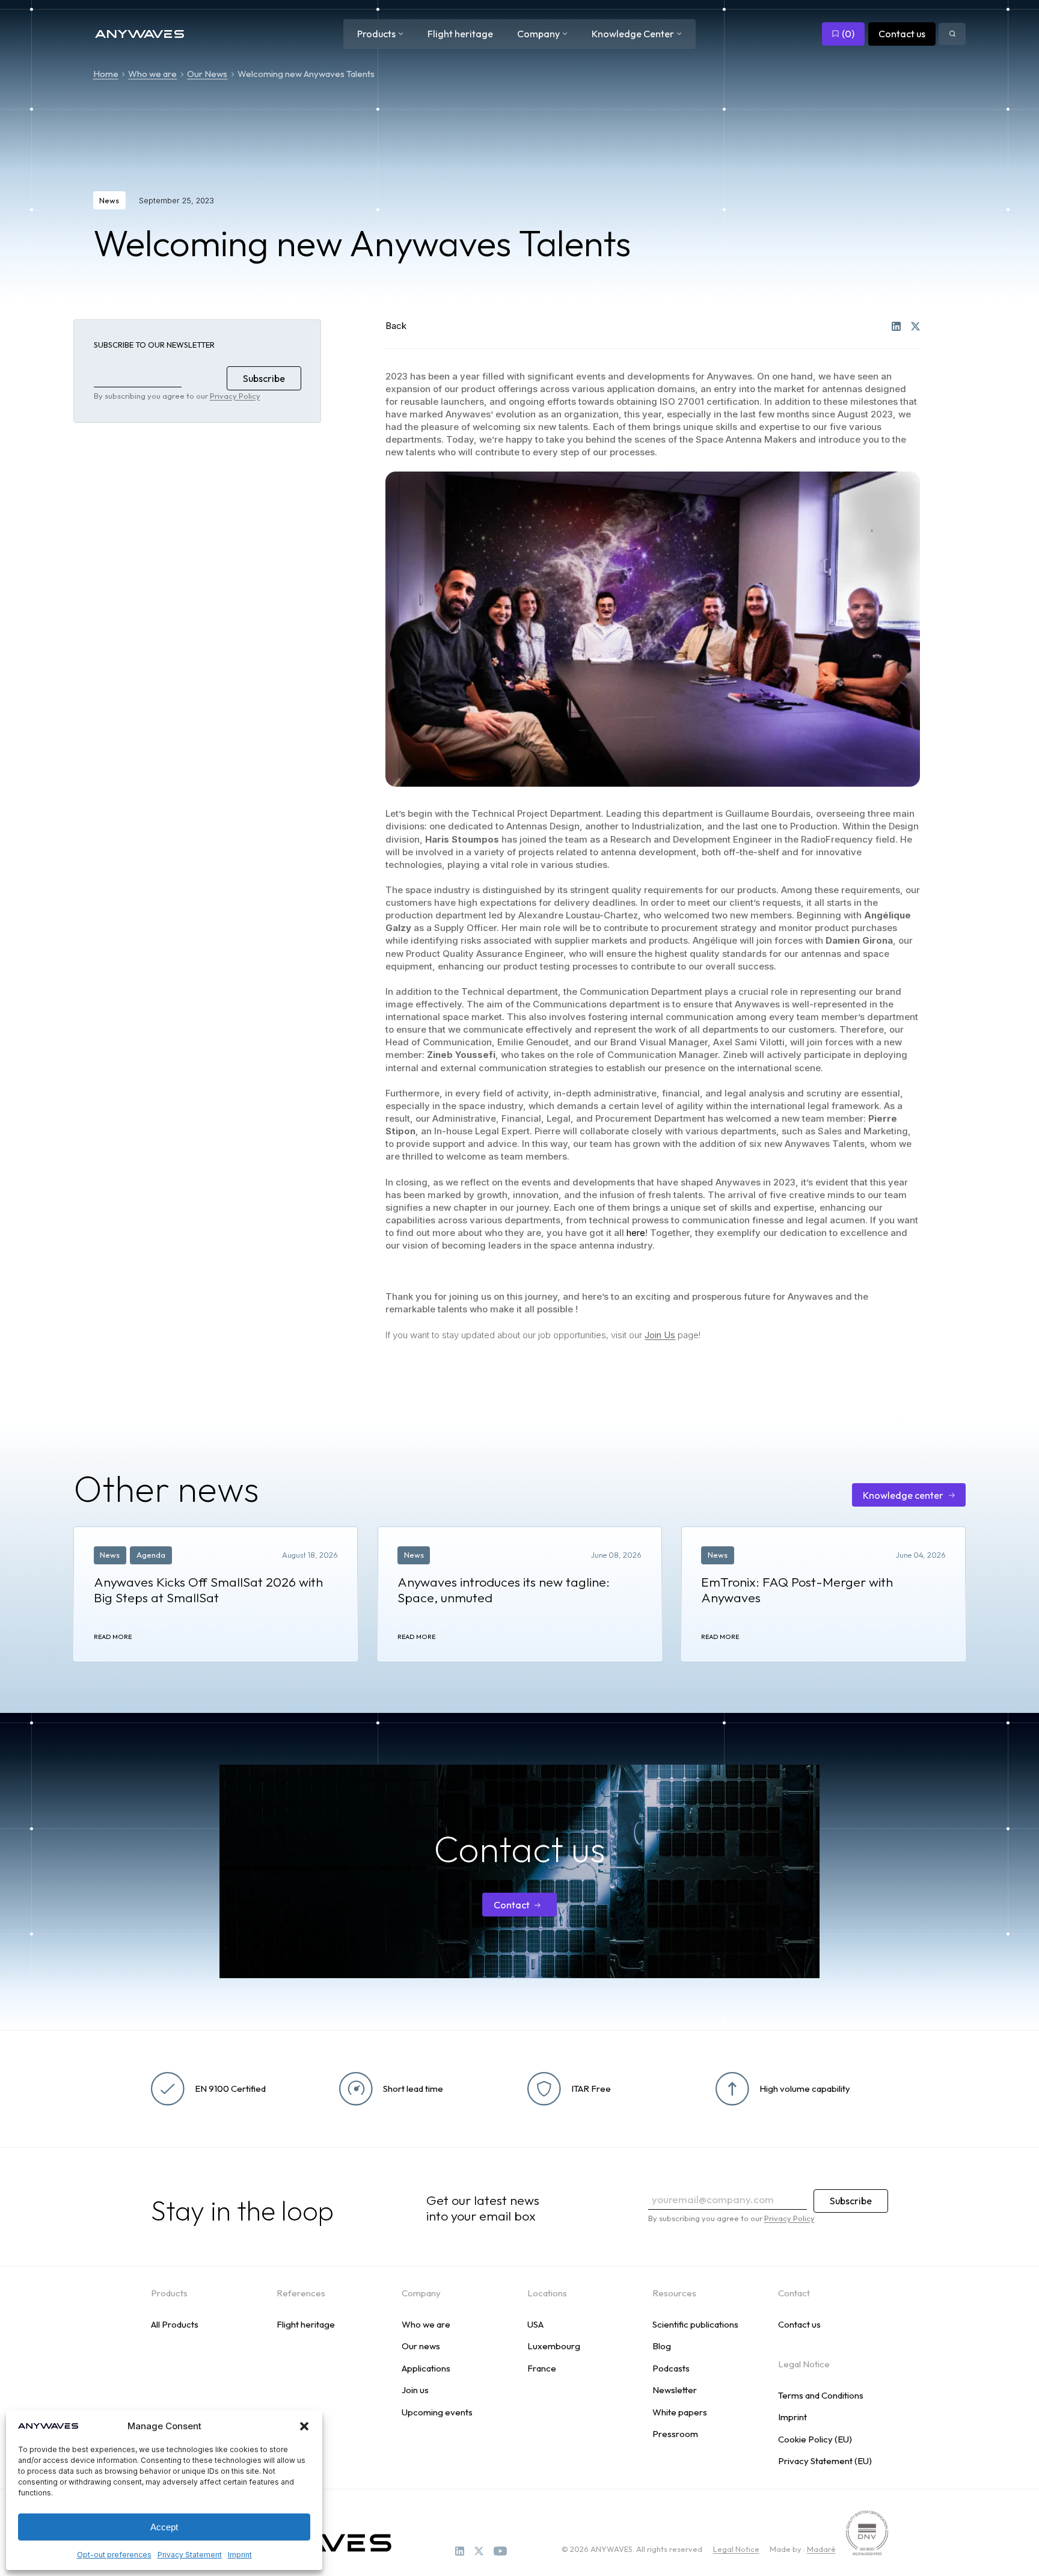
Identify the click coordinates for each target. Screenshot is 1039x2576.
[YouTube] (500, 2551)
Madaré (821, 2549)
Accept (164, 2527)
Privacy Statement (190, 2555)
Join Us (660, 1335)
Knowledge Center (633, 34)
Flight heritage (460, 34)
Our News (207, 74)
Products (376, 34)
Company (538, 34)
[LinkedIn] (460, 2551)
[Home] (139, 34)
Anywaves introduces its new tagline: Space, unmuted (504, 1590)
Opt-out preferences (114, 2555)
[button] (304, 2426)
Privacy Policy (235, 396)
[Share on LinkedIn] (896, 326)
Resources (674, 2293)
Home (106, 74)
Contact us (902, 34)
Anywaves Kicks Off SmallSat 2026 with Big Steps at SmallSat (208, 1590)
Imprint (240, 2555)
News (109, 200)
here (636, 1233)
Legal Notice (736, 2549)
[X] (479, 2551)
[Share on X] (915, 326)
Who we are (152, 74)
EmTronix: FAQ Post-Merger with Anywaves (797, 1590)
